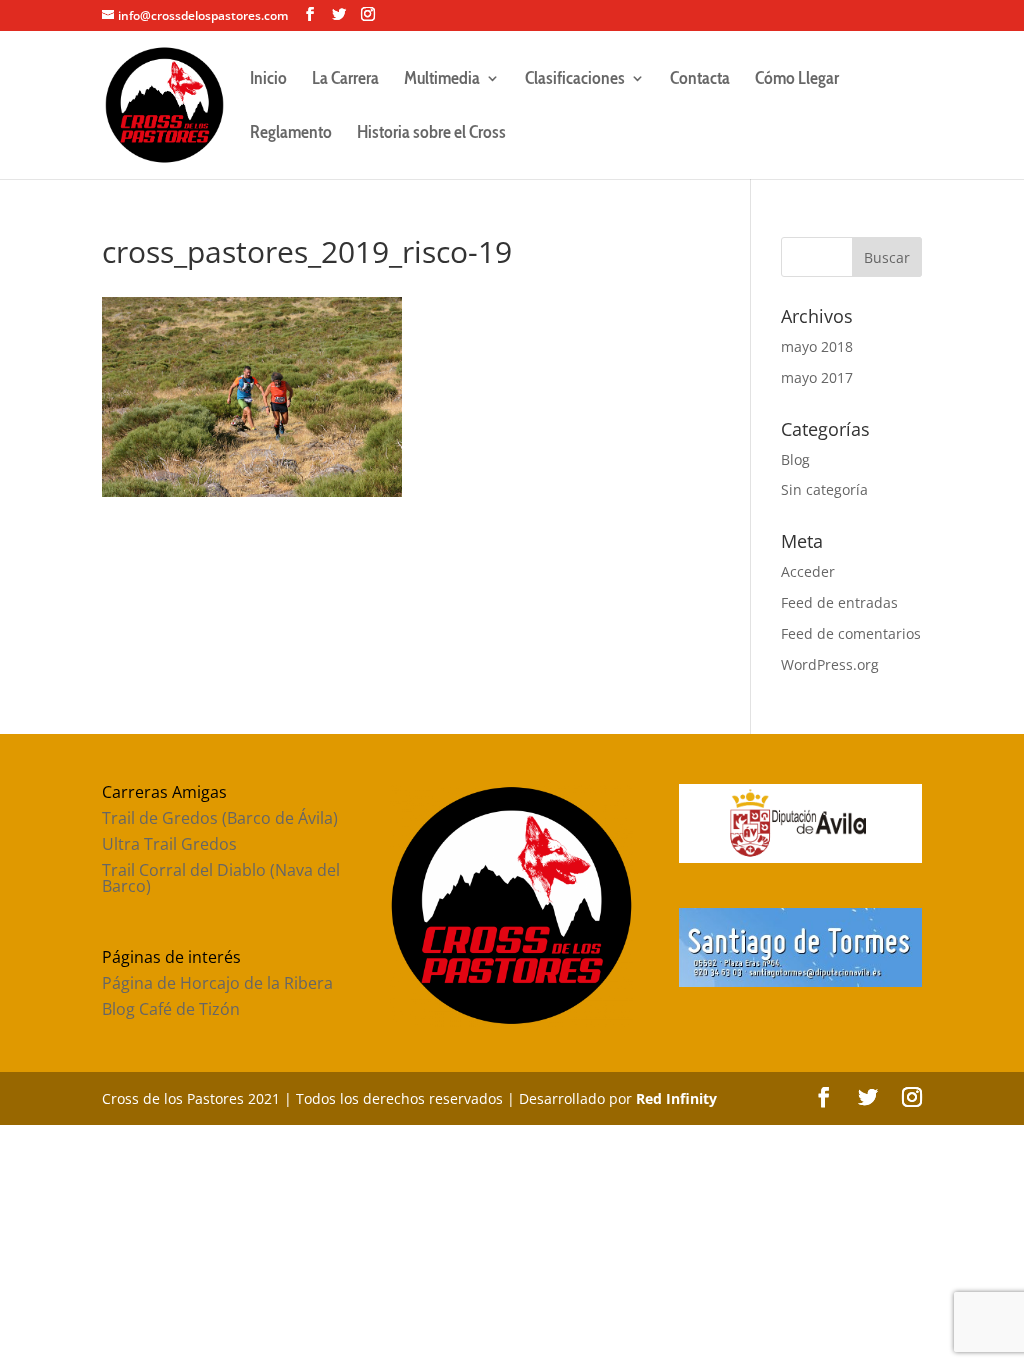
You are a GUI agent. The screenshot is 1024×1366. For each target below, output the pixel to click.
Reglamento (291, 134)
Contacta (700, 80)
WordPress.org (830, 664)
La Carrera (345, 80)
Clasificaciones (575, 80)
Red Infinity (676, 1098)
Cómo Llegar (797, 80)
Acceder (808, 571)
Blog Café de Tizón (171, 1009)
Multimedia (442, 80)
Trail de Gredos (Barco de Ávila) (220, 818)
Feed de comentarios (851, 633)
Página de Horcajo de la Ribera (217, 983)
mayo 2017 (817, 377)
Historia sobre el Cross (431, 134)
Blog (795, 459)
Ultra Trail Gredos (169, 844)
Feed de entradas (839, 602)
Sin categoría (824, 489)
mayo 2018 (817, 346)
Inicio (268, 80)
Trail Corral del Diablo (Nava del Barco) (221, 878)
